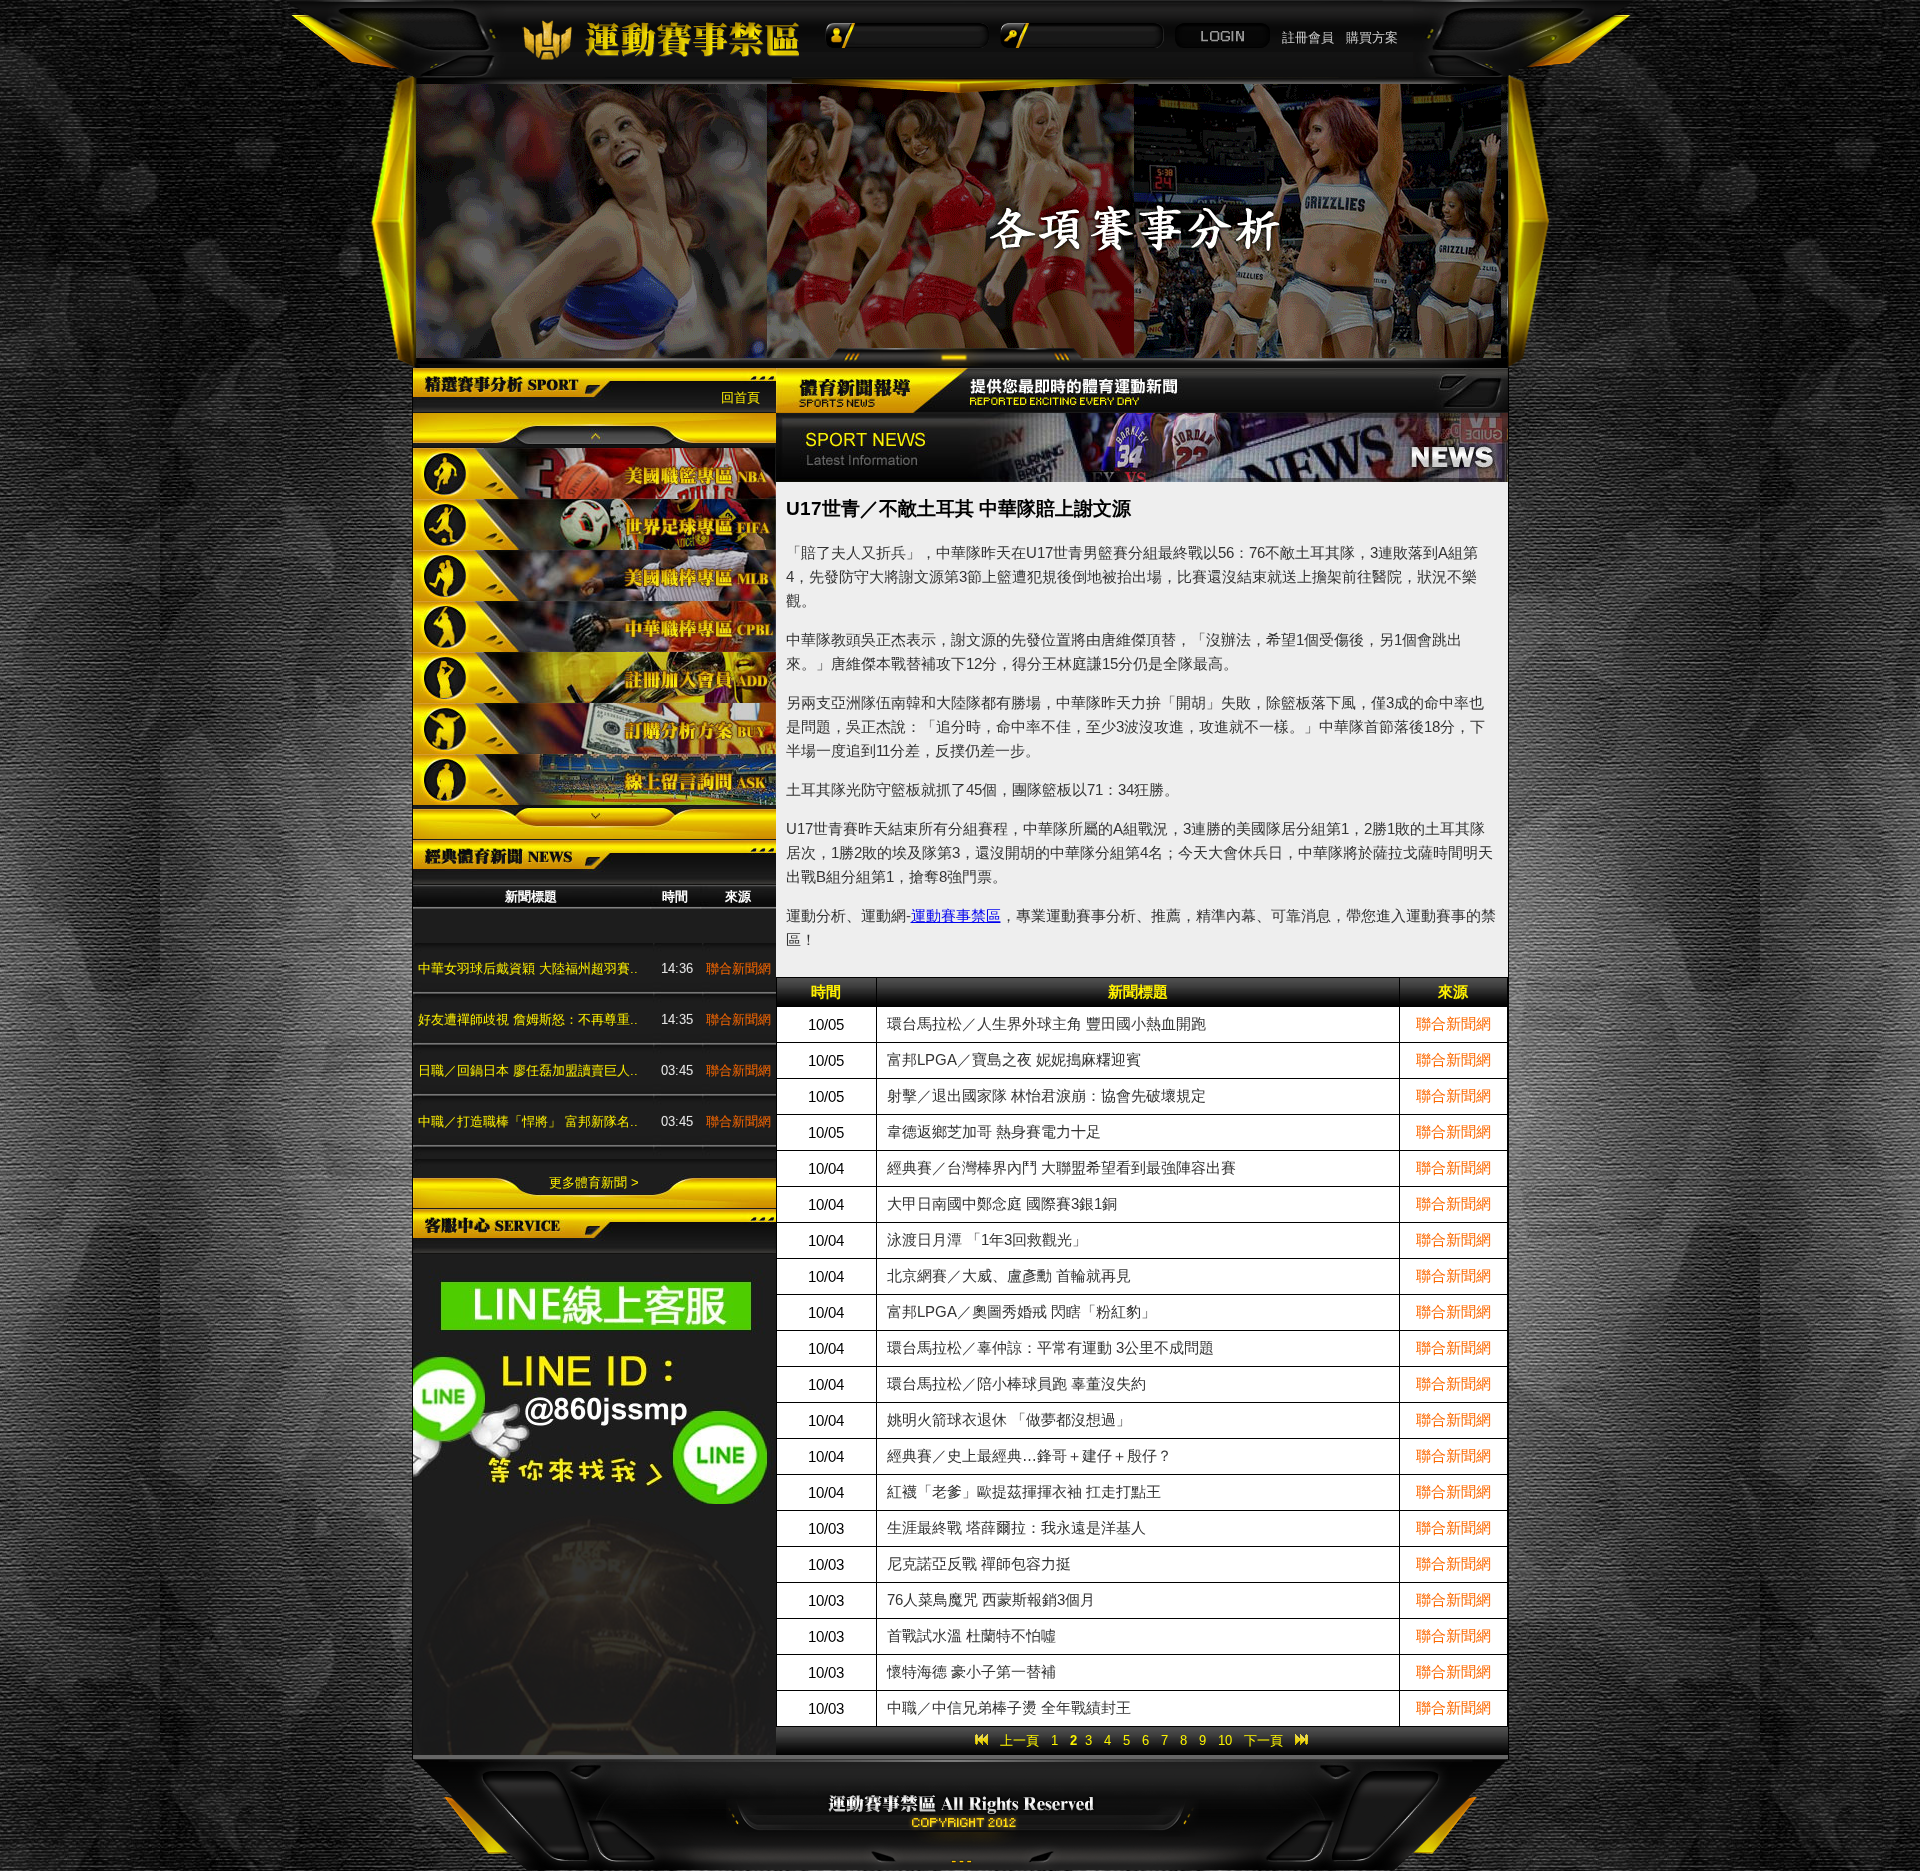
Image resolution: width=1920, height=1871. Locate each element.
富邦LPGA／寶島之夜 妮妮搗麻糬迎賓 (1014, 1059)
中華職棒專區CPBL (594, 626)
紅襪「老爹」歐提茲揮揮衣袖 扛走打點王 (1024, 1491)
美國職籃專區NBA (594, 473)
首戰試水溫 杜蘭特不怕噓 (971, 1635)
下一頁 (1263, 1740)
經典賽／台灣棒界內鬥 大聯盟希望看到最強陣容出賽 (1061, 1167)
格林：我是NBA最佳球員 (490, 1127)
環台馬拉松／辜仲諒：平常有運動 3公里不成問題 (1050, 1347)
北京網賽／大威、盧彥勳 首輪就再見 (1009, 1275)
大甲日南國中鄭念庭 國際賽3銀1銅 (1002, 1203)
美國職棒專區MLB (594, 575)
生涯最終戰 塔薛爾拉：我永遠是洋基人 (1016, 1527)
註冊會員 (1308, 37)
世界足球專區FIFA (594, 524)
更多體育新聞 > (594, 1182)
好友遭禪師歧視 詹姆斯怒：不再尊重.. (528, 974)
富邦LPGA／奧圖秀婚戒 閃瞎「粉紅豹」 (1021, 1311)
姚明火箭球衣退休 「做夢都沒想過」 (1009, 1419)
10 (1225, 1740)
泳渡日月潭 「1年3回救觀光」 (987, 1239)
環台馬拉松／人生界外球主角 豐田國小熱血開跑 (1046, 1023)
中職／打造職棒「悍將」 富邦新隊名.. (528, 1076)
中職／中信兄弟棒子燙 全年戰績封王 (1009, 1707)
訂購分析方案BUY (594, 728)
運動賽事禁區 (956, 915)
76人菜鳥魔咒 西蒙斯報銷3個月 (991, 1599)
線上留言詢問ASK (594, 779)
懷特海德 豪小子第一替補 (971, 1671)
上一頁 (1019, 1740)
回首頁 (740, 397)
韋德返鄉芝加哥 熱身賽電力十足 (994, 1131)
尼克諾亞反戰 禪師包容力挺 (979, 1563)
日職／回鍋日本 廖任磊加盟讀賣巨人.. (528, 1025)
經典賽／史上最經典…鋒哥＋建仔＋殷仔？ (1029, 1455)
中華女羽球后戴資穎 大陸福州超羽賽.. (528, 923)
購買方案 (1372, 37)
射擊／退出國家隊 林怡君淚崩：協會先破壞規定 (1046, 1095)
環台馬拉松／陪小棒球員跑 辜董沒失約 (1016, 1383)
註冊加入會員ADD (594, 677)
